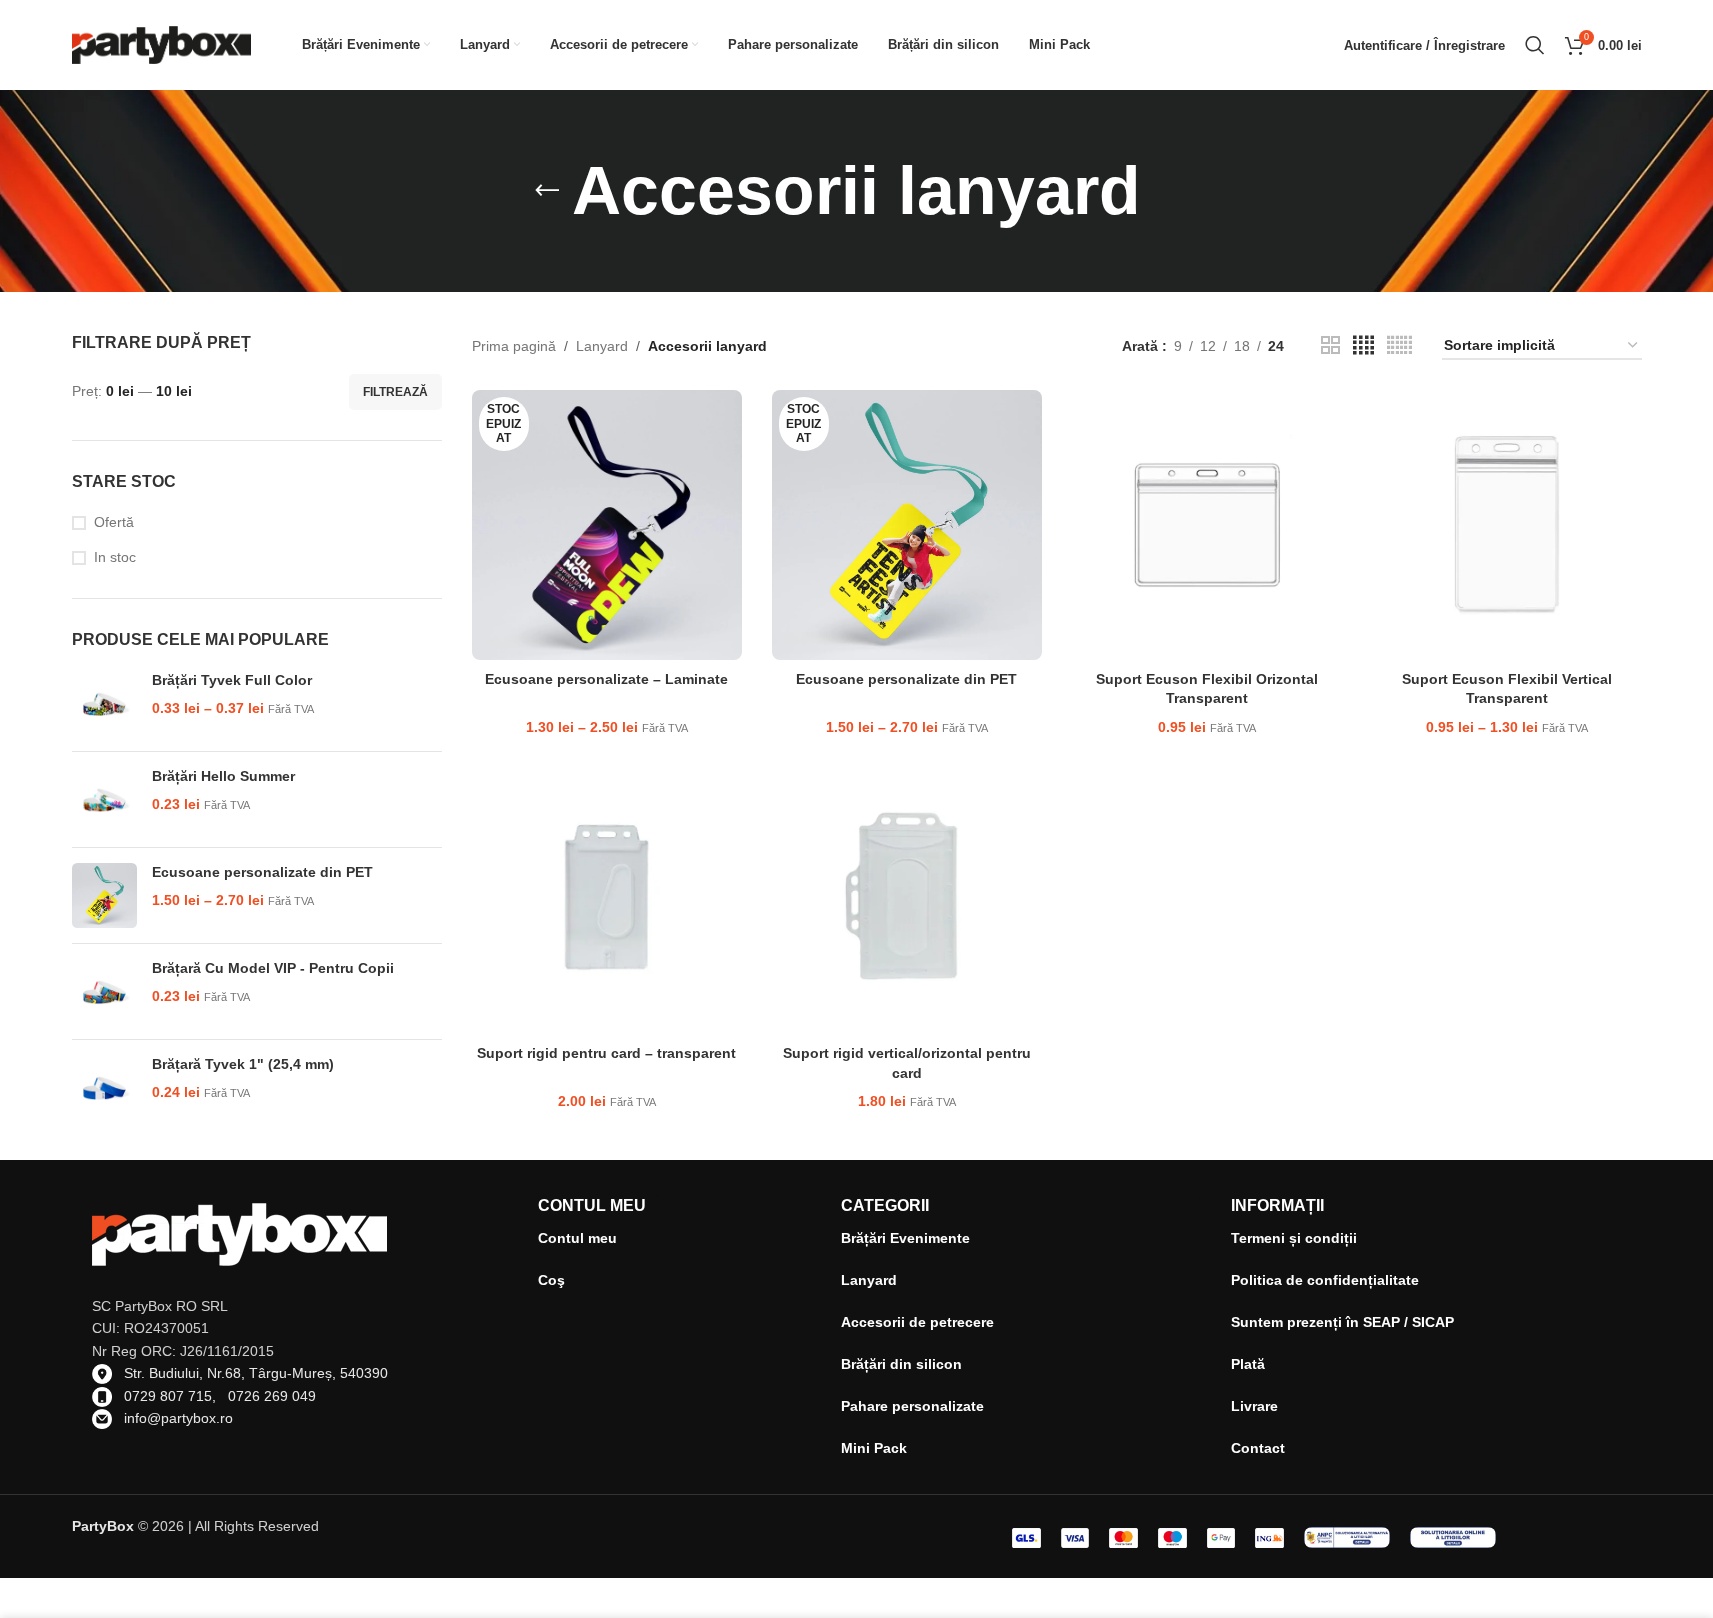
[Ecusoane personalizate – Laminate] (607, 525)
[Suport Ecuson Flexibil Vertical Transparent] (1507, 525)
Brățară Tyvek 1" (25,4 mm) (243, 1064)
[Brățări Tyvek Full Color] (104, 703)
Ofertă (114, 522)
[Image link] (1347, 1536)
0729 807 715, (176, 1396)
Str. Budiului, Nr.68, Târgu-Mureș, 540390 (256, 1373)
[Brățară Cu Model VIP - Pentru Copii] (104, 991)
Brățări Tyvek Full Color (232, 680)
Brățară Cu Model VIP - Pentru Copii (273, 968)
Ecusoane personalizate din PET (262, 872)
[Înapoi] (547, 191)
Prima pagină (514, 346)
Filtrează (395, 392)
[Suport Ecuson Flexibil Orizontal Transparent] (1207, 525)
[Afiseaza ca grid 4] (1363, 345)
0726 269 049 (272, 1396)
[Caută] (1535, 45)
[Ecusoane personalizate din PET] (104, 895)
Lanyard (602, 346)
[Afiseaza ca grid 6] (1399, 345)
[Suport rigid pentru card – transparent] (607, 900)
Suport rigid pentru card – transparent (606, 1053)
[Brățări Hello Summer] (104, 799)
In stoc (115, 557)
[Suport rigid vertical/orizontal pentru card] (907, 900)
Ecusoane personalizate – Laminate (606, 679)
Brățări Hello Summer (223, 776)
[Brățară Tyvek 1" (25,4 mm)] (104, 1087)
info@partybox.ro (178, 1418)
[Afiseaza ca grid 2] (1330, 345)
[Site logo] (162, 44)
